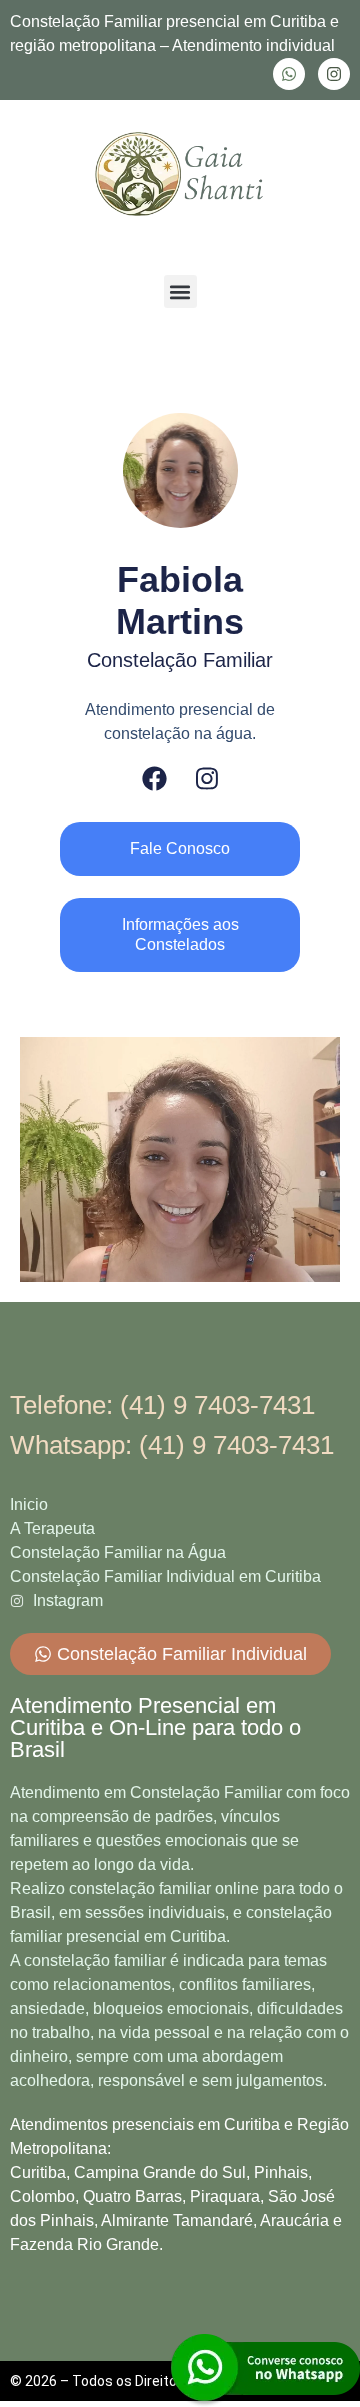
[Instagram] (334, 74)
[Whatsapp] (289, 74)
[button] (180, 291)
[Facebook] (154, 778)
